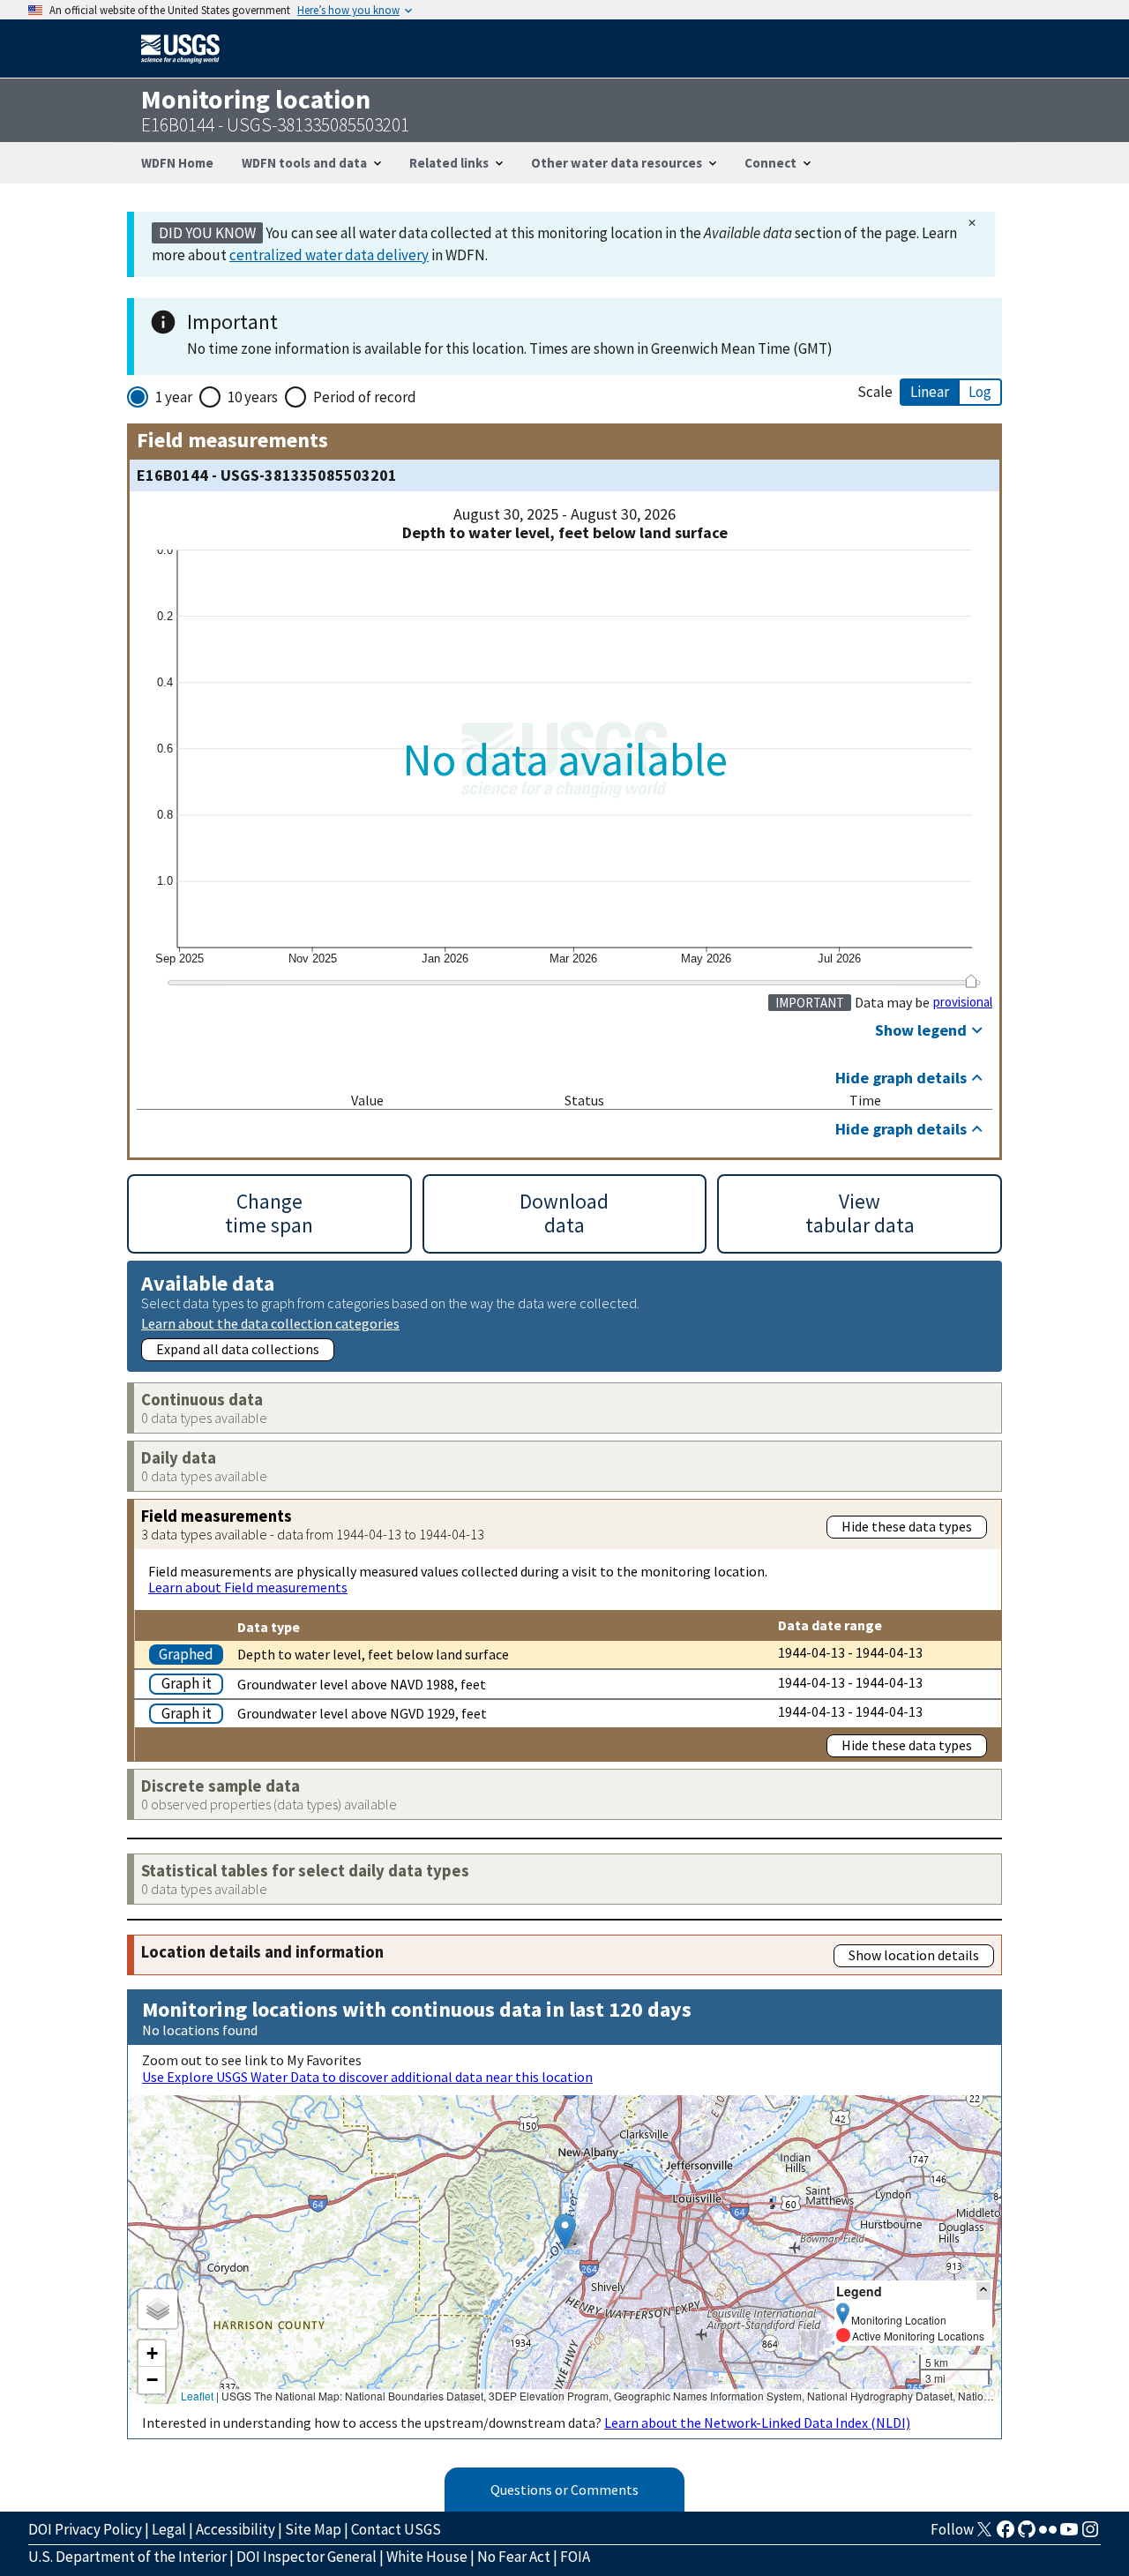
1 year (174, 397)
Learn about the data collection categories (270, 1323)
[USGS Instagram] (1090, 2535)
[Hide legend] (983, 2291)
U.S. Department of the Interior (127, 2557)
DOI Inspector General (307, 2557)
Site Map (313, 2529)
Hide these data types (907, 1526)
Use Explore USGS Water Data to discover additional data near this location (367, 2077)
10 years (253, 397)
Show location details (914, 1955)
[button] (565, 2232)
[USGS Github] (1027, 2535)
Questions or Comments (564, 2490)
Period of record (365, 397)
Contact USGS (396, 2529)
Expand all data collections (238, 1349)
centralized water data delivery (329, 255)
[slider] (971, 981)
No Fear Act (514, 2557)
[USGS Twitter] (984, 2535)
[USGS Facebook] (1006, 2535)
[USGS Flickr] (1048, 2535)
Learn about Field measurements (248, 1587)
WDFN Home (177, 163)
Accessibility (236, 2529)
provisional (963, 1002)
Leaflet (197, 2396)
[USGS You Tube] (1069, 2535)
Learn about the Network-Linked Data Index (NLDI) (757, 2422)
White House (427, 2557)
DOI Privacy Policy (85, 2529)
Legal (169, 2529)
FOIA (575, 2557)
